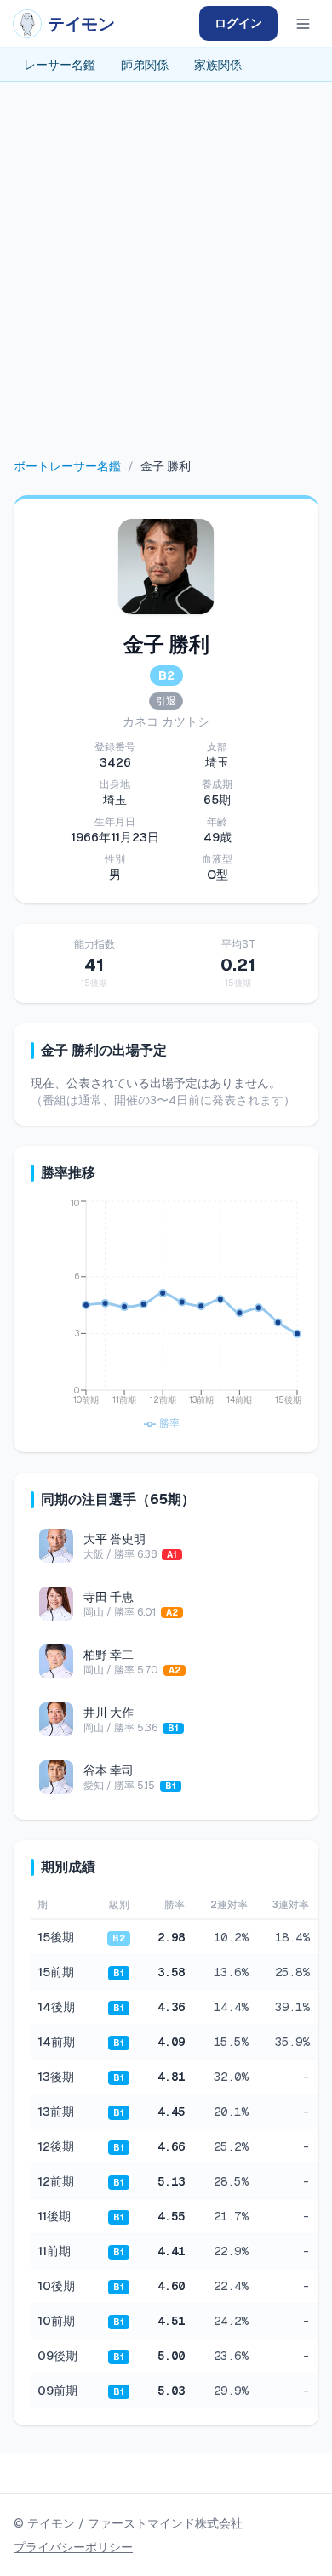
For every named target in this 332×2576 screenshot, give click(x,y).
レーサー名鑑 (60, 65)
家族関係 (218, 65)
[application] (166, 1316)
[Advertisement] (166, 283)
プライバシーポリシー (73, 2547)
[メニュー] (303, 24)
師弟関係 (145, 65)
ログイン (238, 23)
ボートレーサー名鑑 (67, 466)
